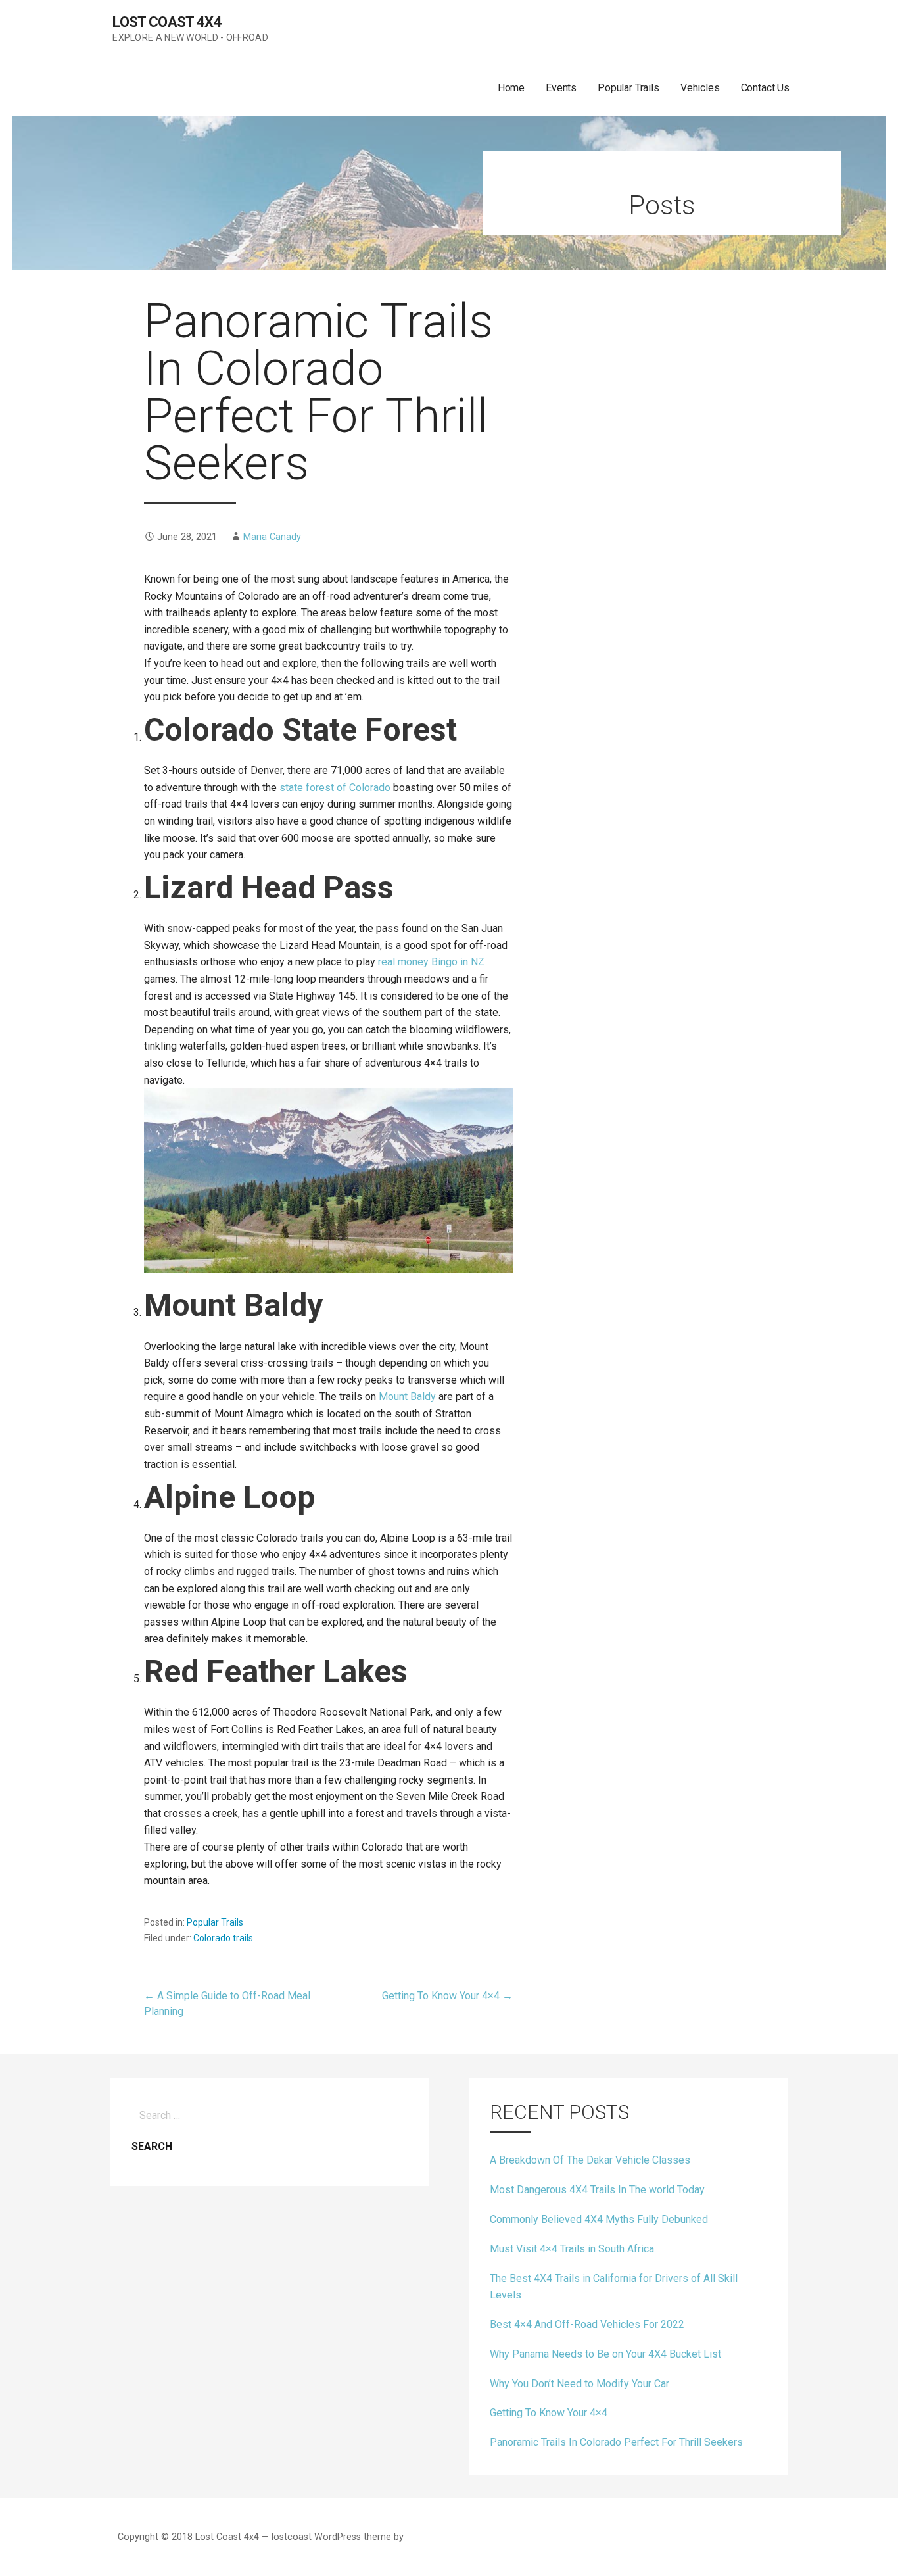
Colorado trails (223, 1938)
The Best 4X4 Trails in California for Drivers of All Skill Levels (614, 2287)
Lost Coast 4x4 (167, 22)
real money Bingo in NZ (431, 962)
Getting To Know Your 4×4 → (447, 1996)
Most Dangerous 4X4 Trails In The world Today (597, 2190)
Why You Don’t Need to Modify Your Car (579, 2384)
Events (561, 88)
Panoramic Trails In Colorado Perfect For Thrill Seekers (616, 2442)
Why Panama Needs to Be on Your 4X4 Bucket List (605, 2354)
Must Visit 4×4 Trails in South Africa (572, 2249)
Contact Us (765, 88)
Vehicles (700, 88)
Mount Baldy (407, 1397)
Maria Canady (272, 537)
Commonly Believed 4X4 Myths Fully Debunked (599, 2219)
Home (511, 88)
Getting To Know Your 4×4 (549, 2413)
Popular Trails (628, 88)
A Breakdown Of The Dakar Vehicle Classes (590, 2160)
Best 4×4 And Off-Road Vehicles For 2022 (587, 2324)
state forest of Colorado (335, 788)
